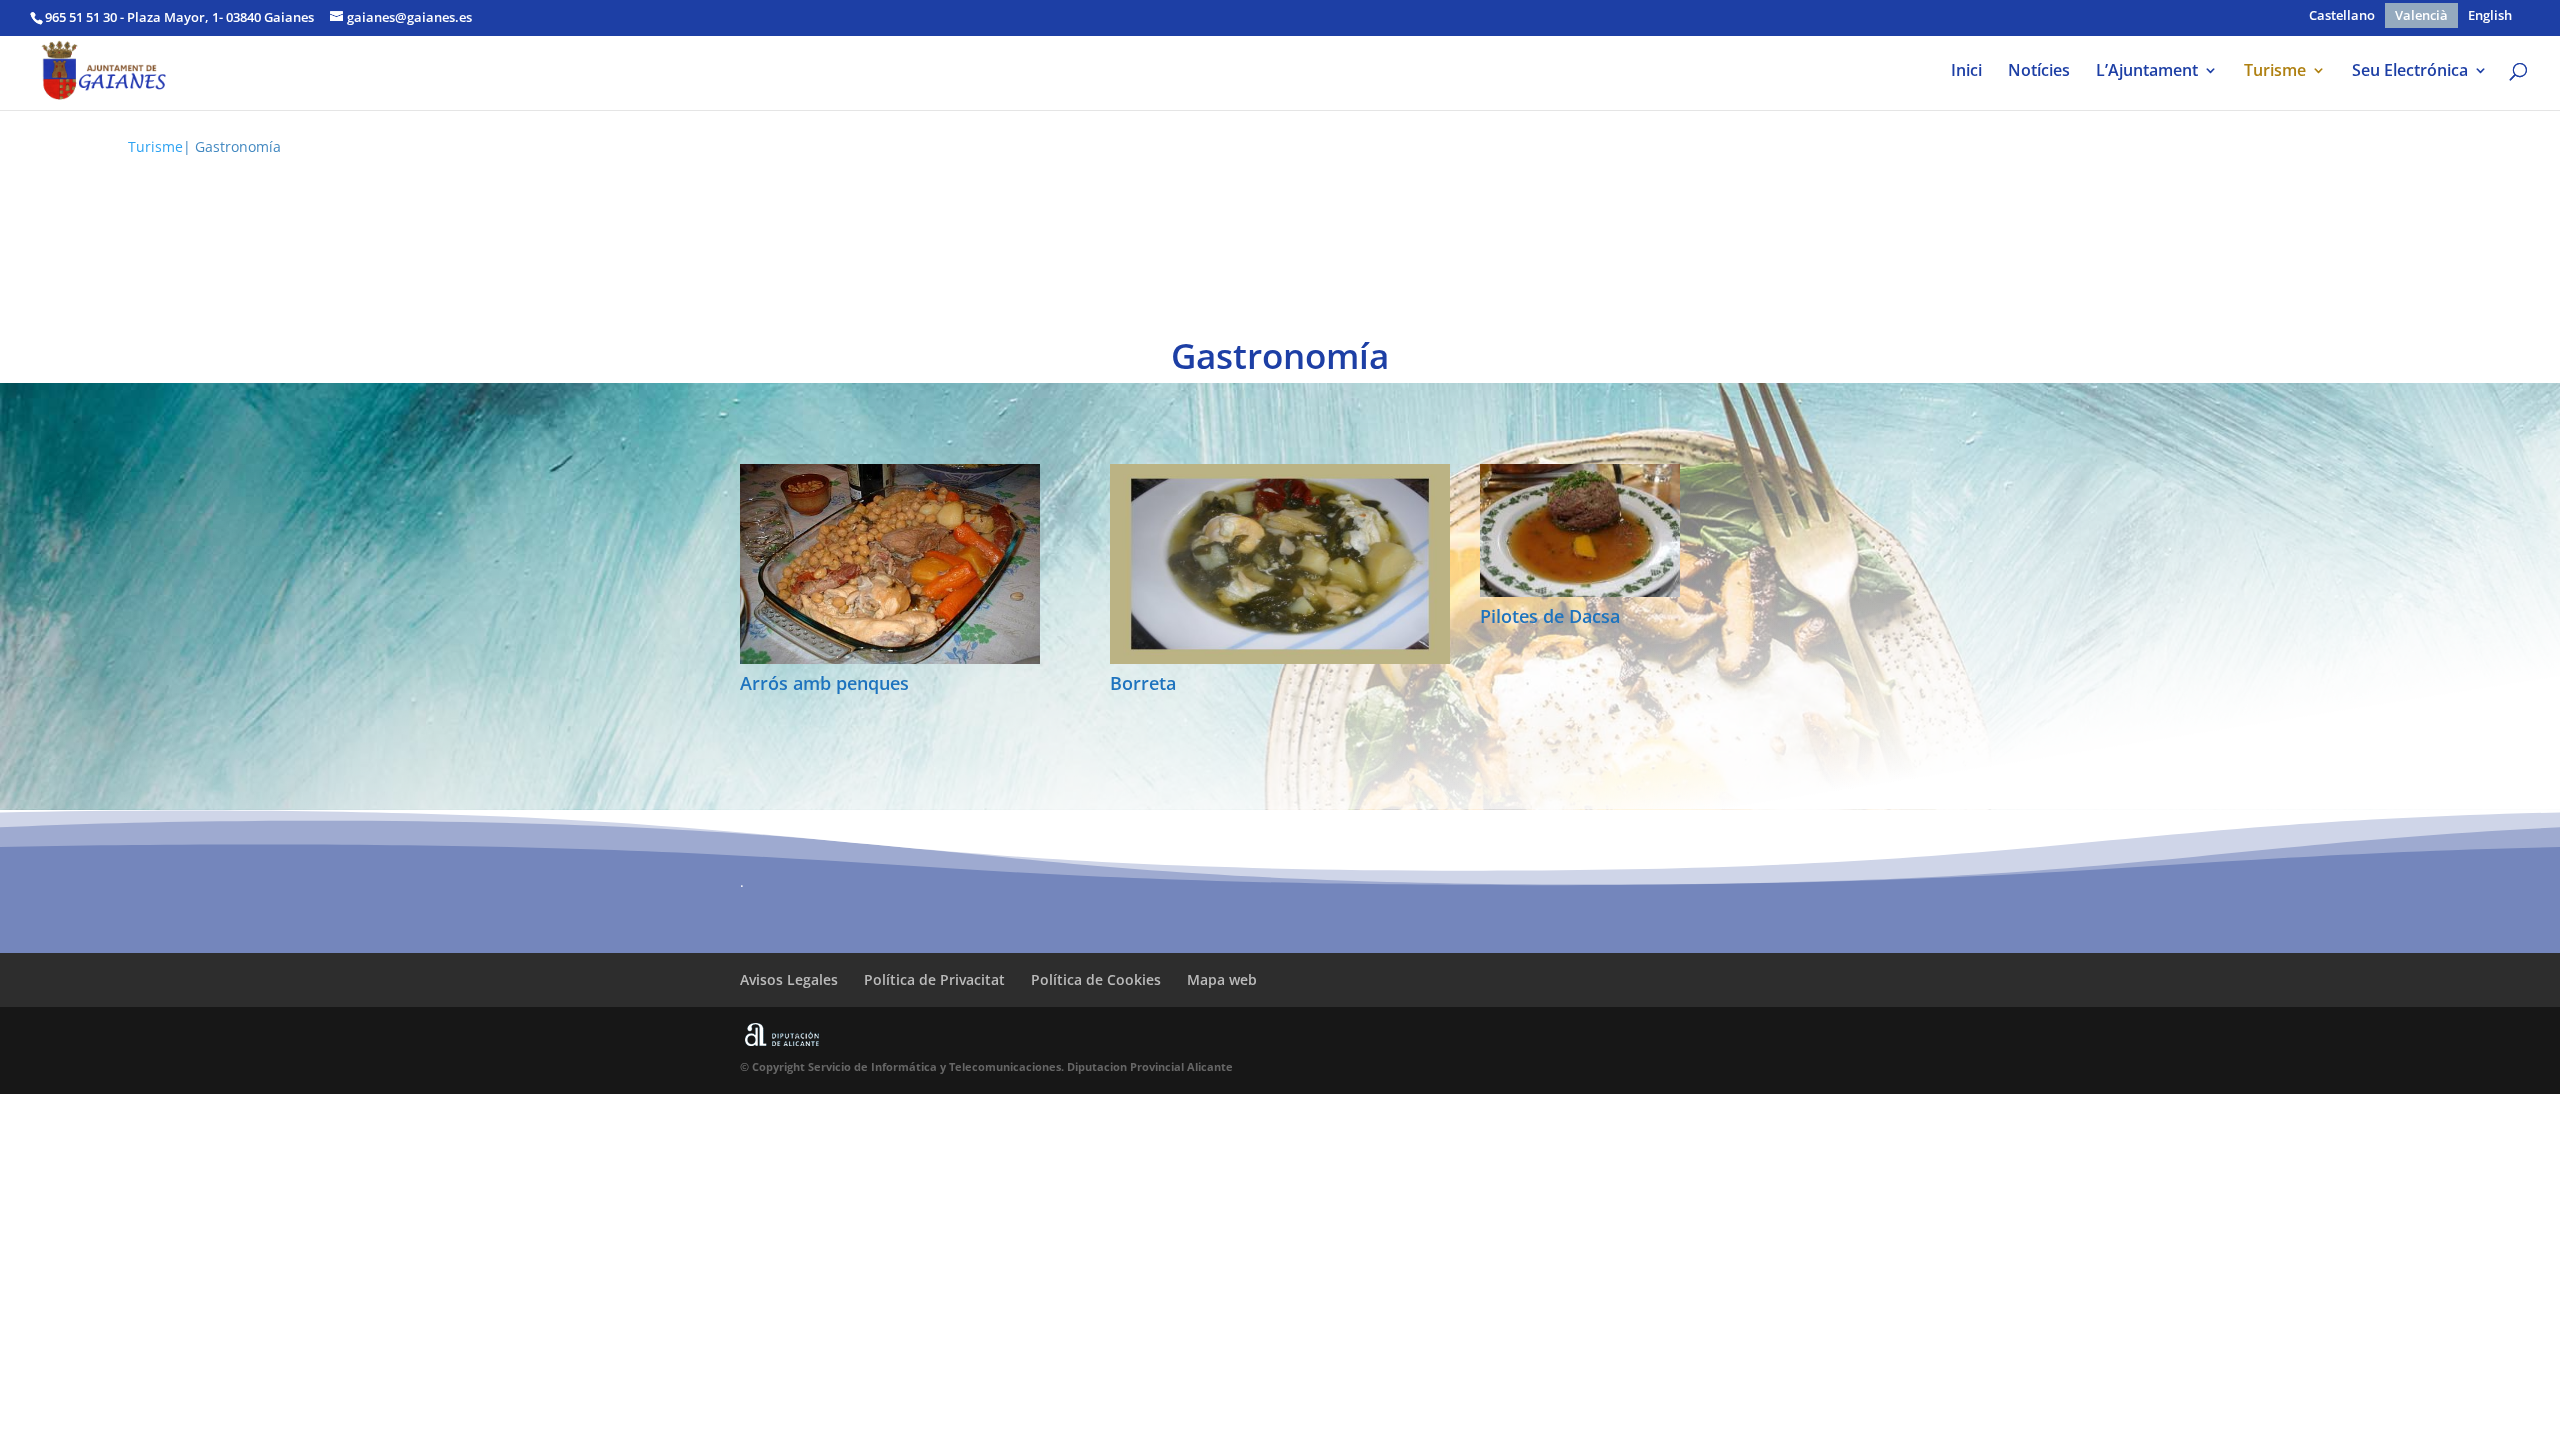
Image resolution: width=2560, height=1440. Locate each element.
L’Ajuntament (2147, 72)
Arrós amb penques (824, 683)
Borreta (1143, 683)
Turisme (2275, 72)
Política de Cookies (1096, 979)
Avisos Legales (789, 979)
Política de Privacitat (934, 979)
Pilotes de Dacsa (1550, 616)
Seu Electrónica (2410, 72)
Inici (1966, 72)
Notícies (2039, 72)
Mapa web (1222, 979)
